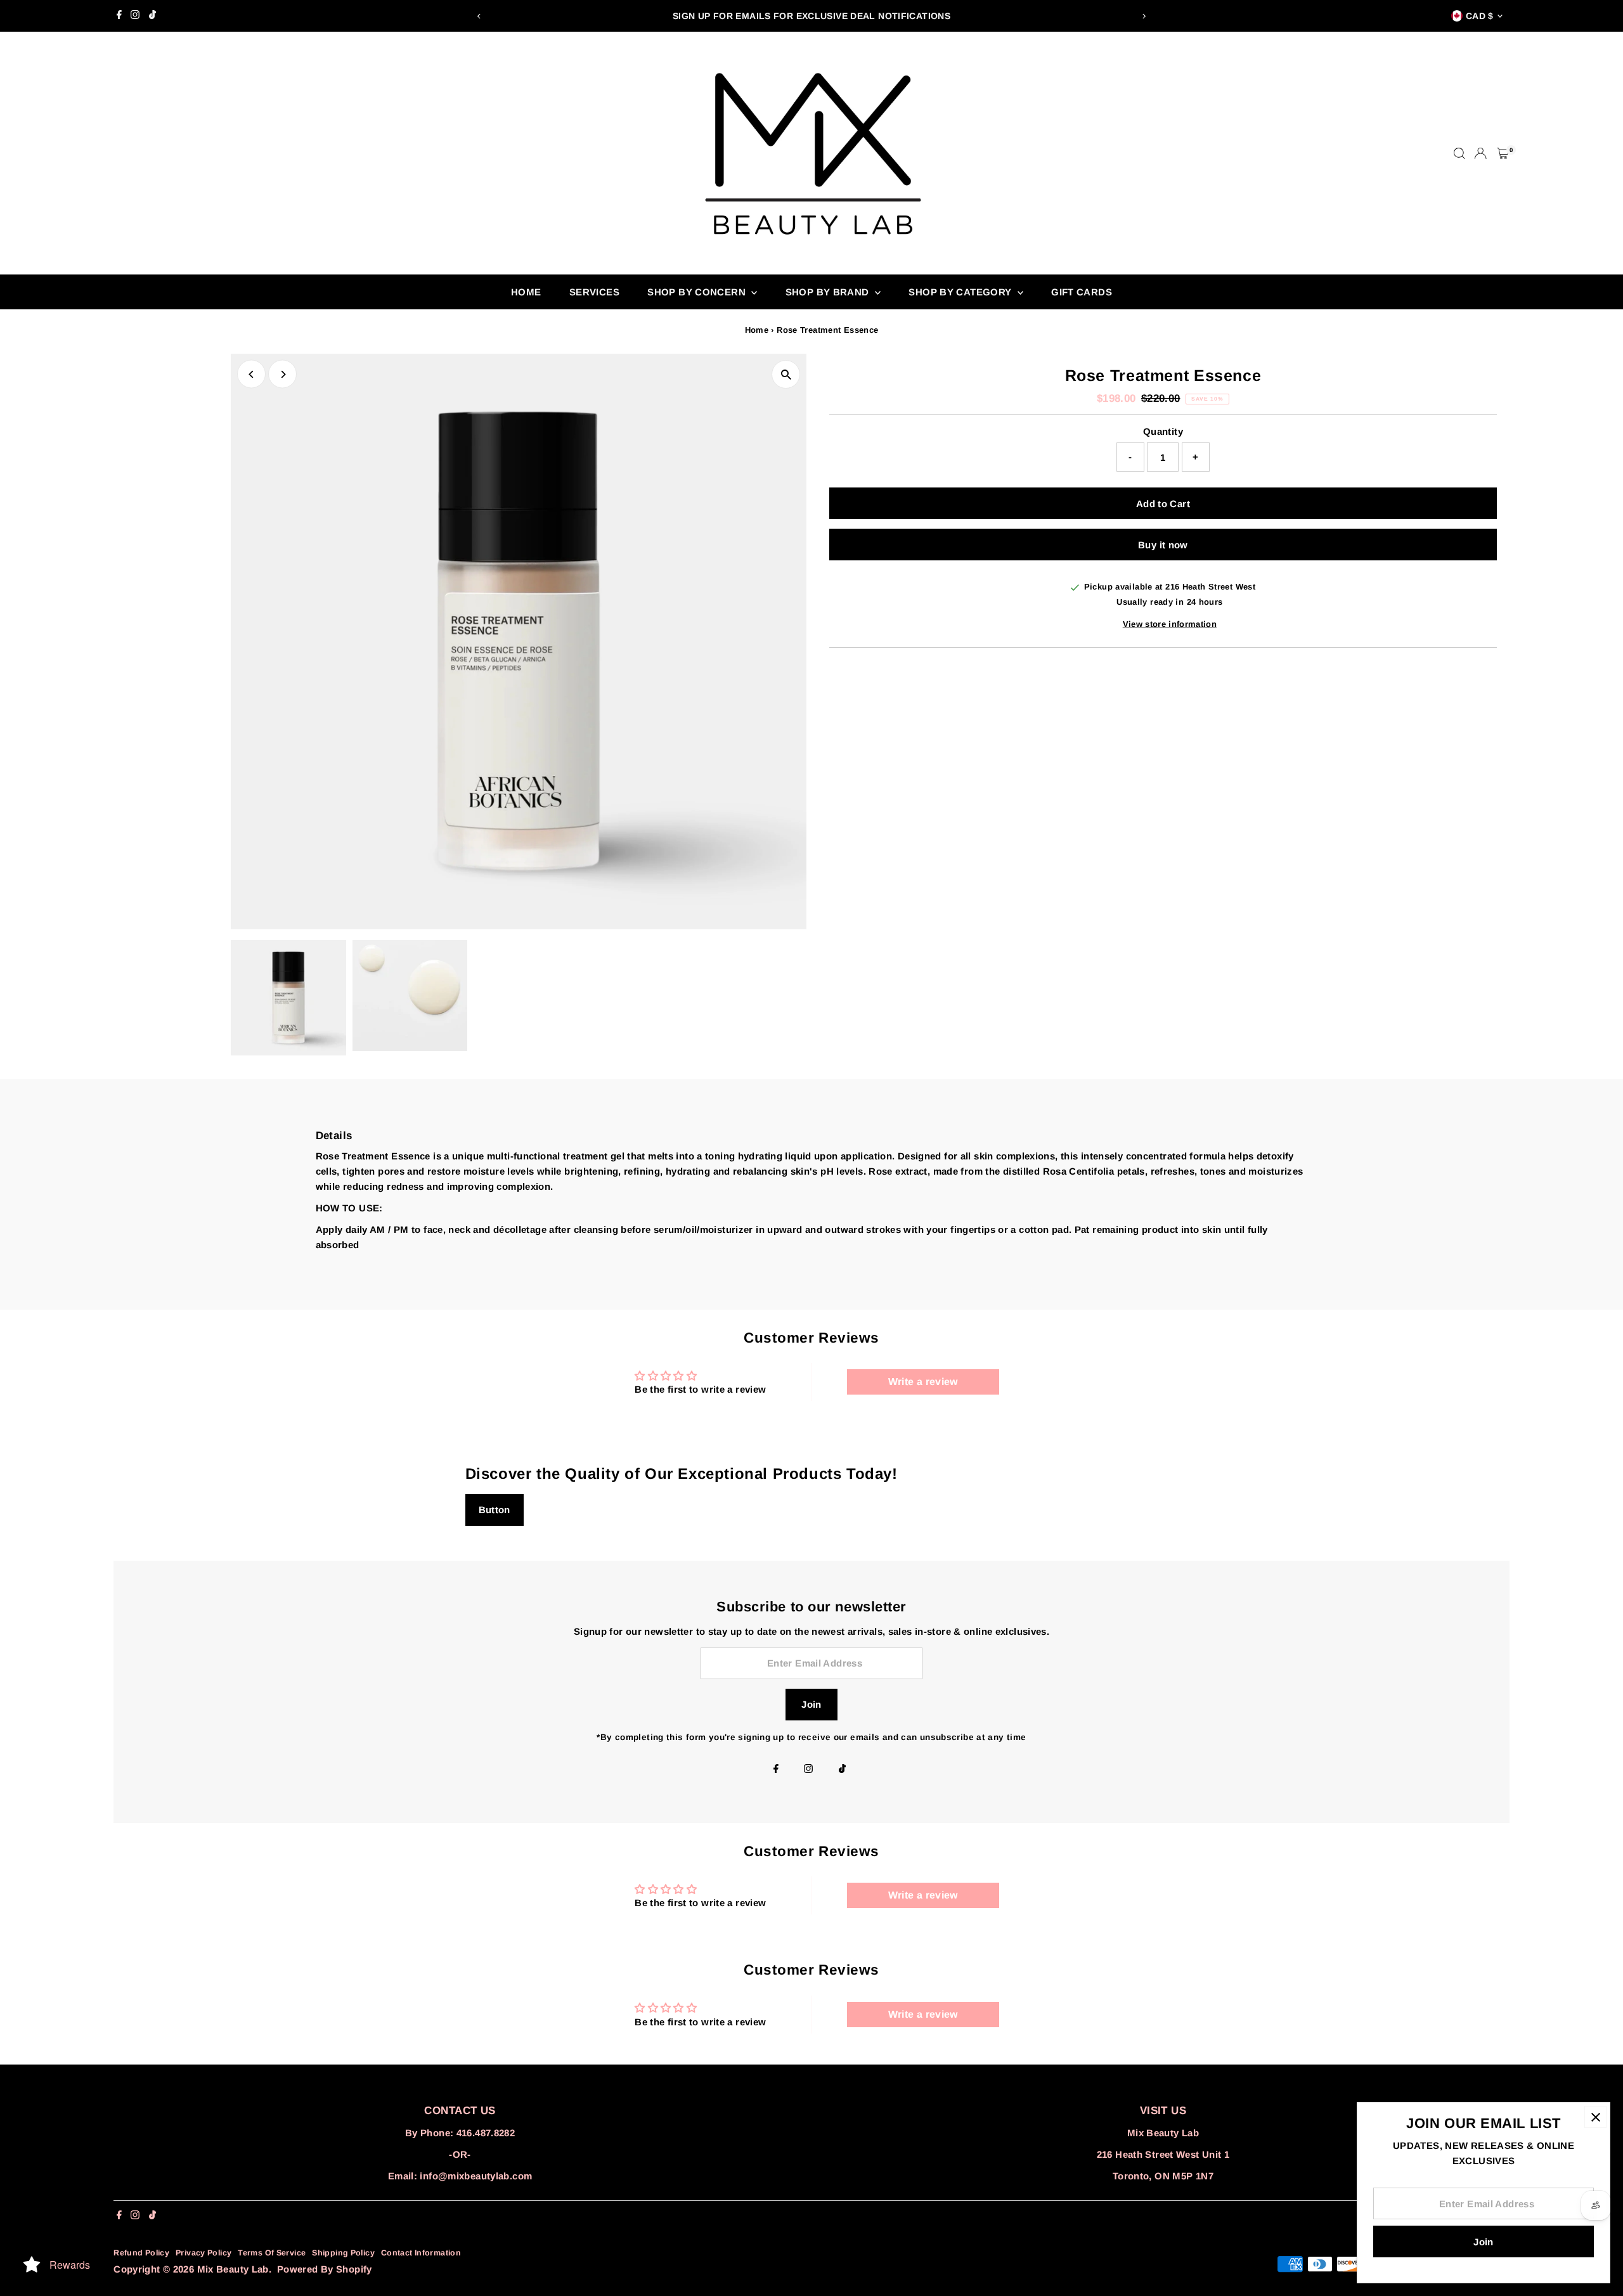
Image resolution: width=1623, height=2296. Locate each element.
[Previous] (480, 16)
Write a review (923, 1382)
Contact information (421, 2253)
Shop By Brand (829, 292)
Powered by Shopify (325, 2269)
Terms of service (272, 2253)
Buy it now (1163, 545)
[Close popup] (1595, 2117)
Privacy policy (204, 2253)
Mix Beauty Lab (233, 2269)
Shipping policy (343, 2253)
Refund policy (141, 2253)
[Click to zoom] (786, 374)
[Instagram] (135, 16)
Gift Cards (1082, 292)
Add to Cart (1163, 504)
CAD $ (1480, 16)
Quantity (1163, 431)
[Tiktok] (152, 16)
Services (594, 292)
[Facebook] (119, 16)
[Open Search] (1459, 153)
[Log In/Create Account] (1480, 153)
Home (526, 292)
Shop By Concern (698, 292)
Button (495, 1510)
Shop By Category (961, 292)
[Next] (1143, 16)
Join (811, 1704)
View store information (1170, 624)
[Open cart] (1503, 153)
